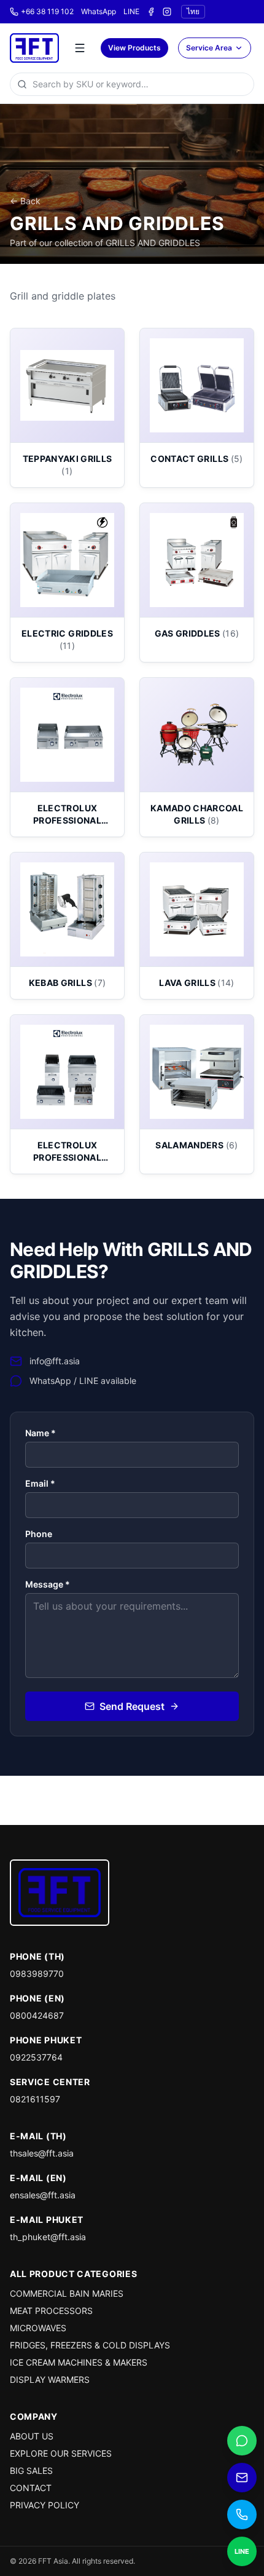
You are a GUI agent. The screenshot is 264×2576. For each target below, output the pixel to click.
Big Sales (31, 2471)
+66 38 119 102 (47, 11)
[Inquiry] (242, 2478)
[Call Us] (242, 2514)
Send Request (132, 1706)
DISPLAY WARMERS (50, 2379)
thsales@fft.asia (42, 2153)
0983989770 (37, 1974)
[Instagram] (167, 12)
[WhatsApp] (242, 2441)
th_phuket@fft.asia (48, 2237)
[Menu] (80, 48)
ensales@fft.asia (43, 2195)
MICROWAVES (38, 2328)
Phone (39, 1534)
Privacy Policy (45, 2505)
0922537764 (36, 2057)
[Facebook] (151, 12)
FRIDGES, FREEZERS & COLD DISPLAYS (90, 2345)
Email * (40, 1483)
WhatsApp (99, 11)
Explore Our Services (61, 2453)
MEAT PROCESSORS (51, 2311)
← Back (25, 201)
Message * (48, 1584)
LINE (131, 11)
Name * (41, 1433)
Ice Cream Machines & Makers (79, 2362)
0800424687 (37, 2015)
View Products (134, 48)
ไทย (193, 11)
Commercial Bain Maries (67, 2293)
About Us (32, 2436)
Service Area (209, 48)
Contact (31, 2488)
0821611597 (35, 2099)
